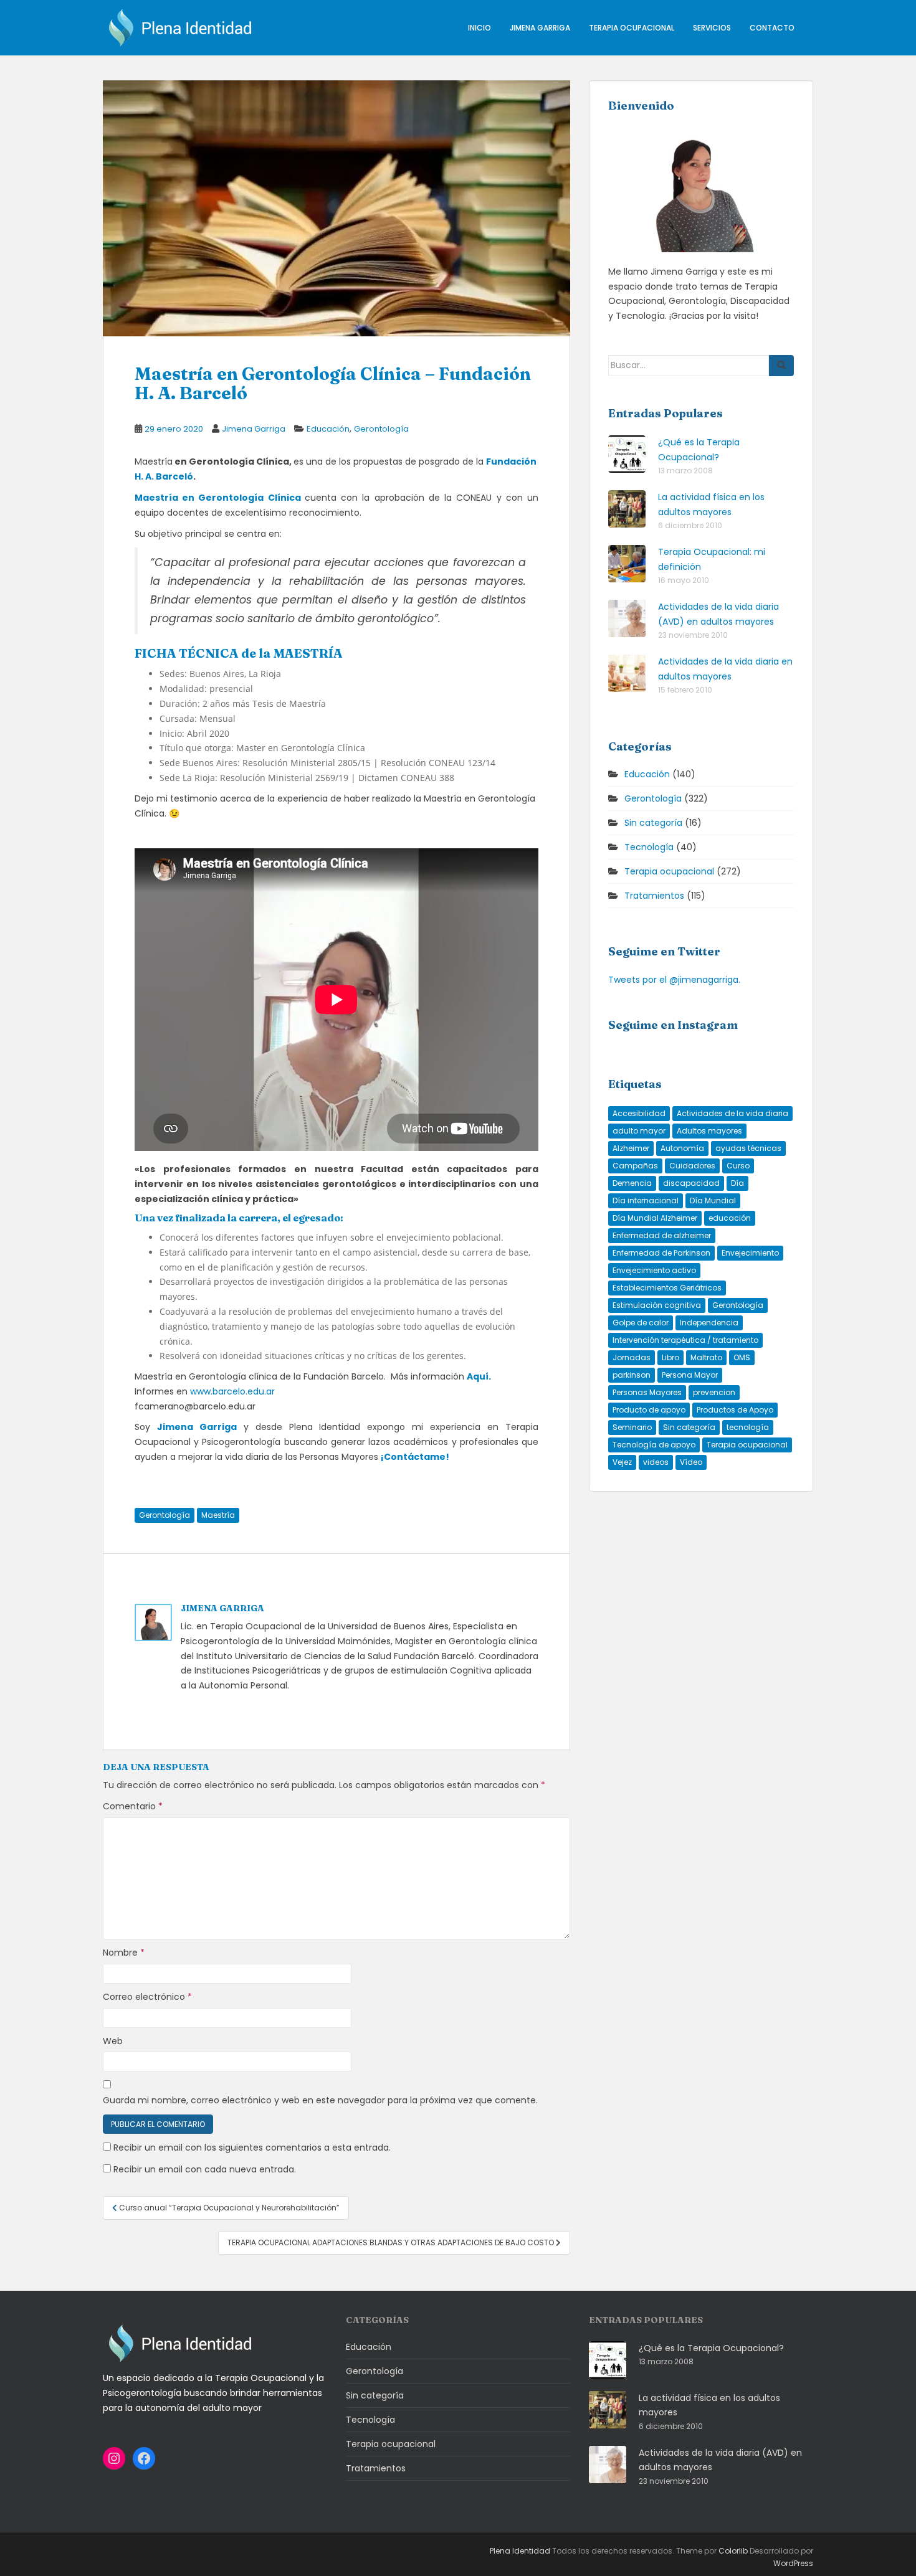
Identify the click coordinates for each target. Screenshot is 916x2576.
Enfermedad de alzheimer (662, 1235)
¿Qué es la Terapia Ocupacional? (711, 2348)
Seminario (632, 1427)
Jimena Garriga (540, 28)
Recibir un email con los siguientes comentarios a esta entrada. (252, 2147)
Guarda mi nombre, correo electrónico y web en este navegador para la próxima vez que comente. (320, 2100)
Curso (738, 1166)
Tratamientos (654, 896)
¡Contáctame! (415, 1457)
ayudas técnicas (748, 1148)
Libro (670, 1357)
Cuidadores (692, 1166)
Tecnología (649, 847)
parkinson (632, 1375)
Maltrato (706, 1357)
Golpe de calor (641, 1323)
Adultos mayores (709, 1131)
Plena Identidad (520, 2551)
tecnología (748, 1427)
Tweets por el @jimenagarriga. (674, 980)
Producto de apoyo (649, 1410)
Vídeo (691, 1462)
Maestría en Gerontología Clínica (218, 498)
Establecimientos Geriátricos (667, 1288)
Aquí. (479, 1376)
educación (730, 1218)
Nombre (124, 1953)
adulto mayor (639, 1131)
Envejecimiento (750, 1253)
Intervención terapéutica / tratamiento (685, 1340)
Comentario (133, 1806)
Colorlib (733, 2551)
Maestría (218, 1515)
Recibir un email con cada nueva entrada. (205, 2169)
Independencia (709, 1323)
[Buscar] (781, 366)
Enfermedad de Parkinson (661, 1253)
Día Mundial (713, 1200)
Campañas (635, 1166)
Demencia (632, 1183)
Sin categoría (653, 823)
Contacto (772, 28)
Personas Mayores (647, 1392)
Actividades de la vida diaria (732, 1113)
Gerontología (381, 429)
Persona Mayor (690, 1375)
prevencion (714, 1392)
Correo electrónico (147, 1997)
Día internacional (646, 1200)
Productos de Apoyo (735, 1410)
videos (656, 1462)
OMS (742, 1357)
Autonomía (682, 1148)
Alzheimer (631, 1148)
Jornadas (632, 1357)
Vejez (622, 1462)
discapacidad (691, 1183)
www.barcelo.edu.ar (232, 1391)
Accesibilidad (639, 1113)
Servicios (712, 28)
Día (737, 1183)
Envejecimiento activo (654, 1270)
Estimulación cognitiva (657, 1305)
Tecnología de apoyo (654, 1445)
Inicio (479, 28)
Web (113, 2041)
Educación (328, 429)
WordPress (793, 2563)
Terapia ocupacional (632, 28)
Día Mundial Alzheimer (655, 1218)
